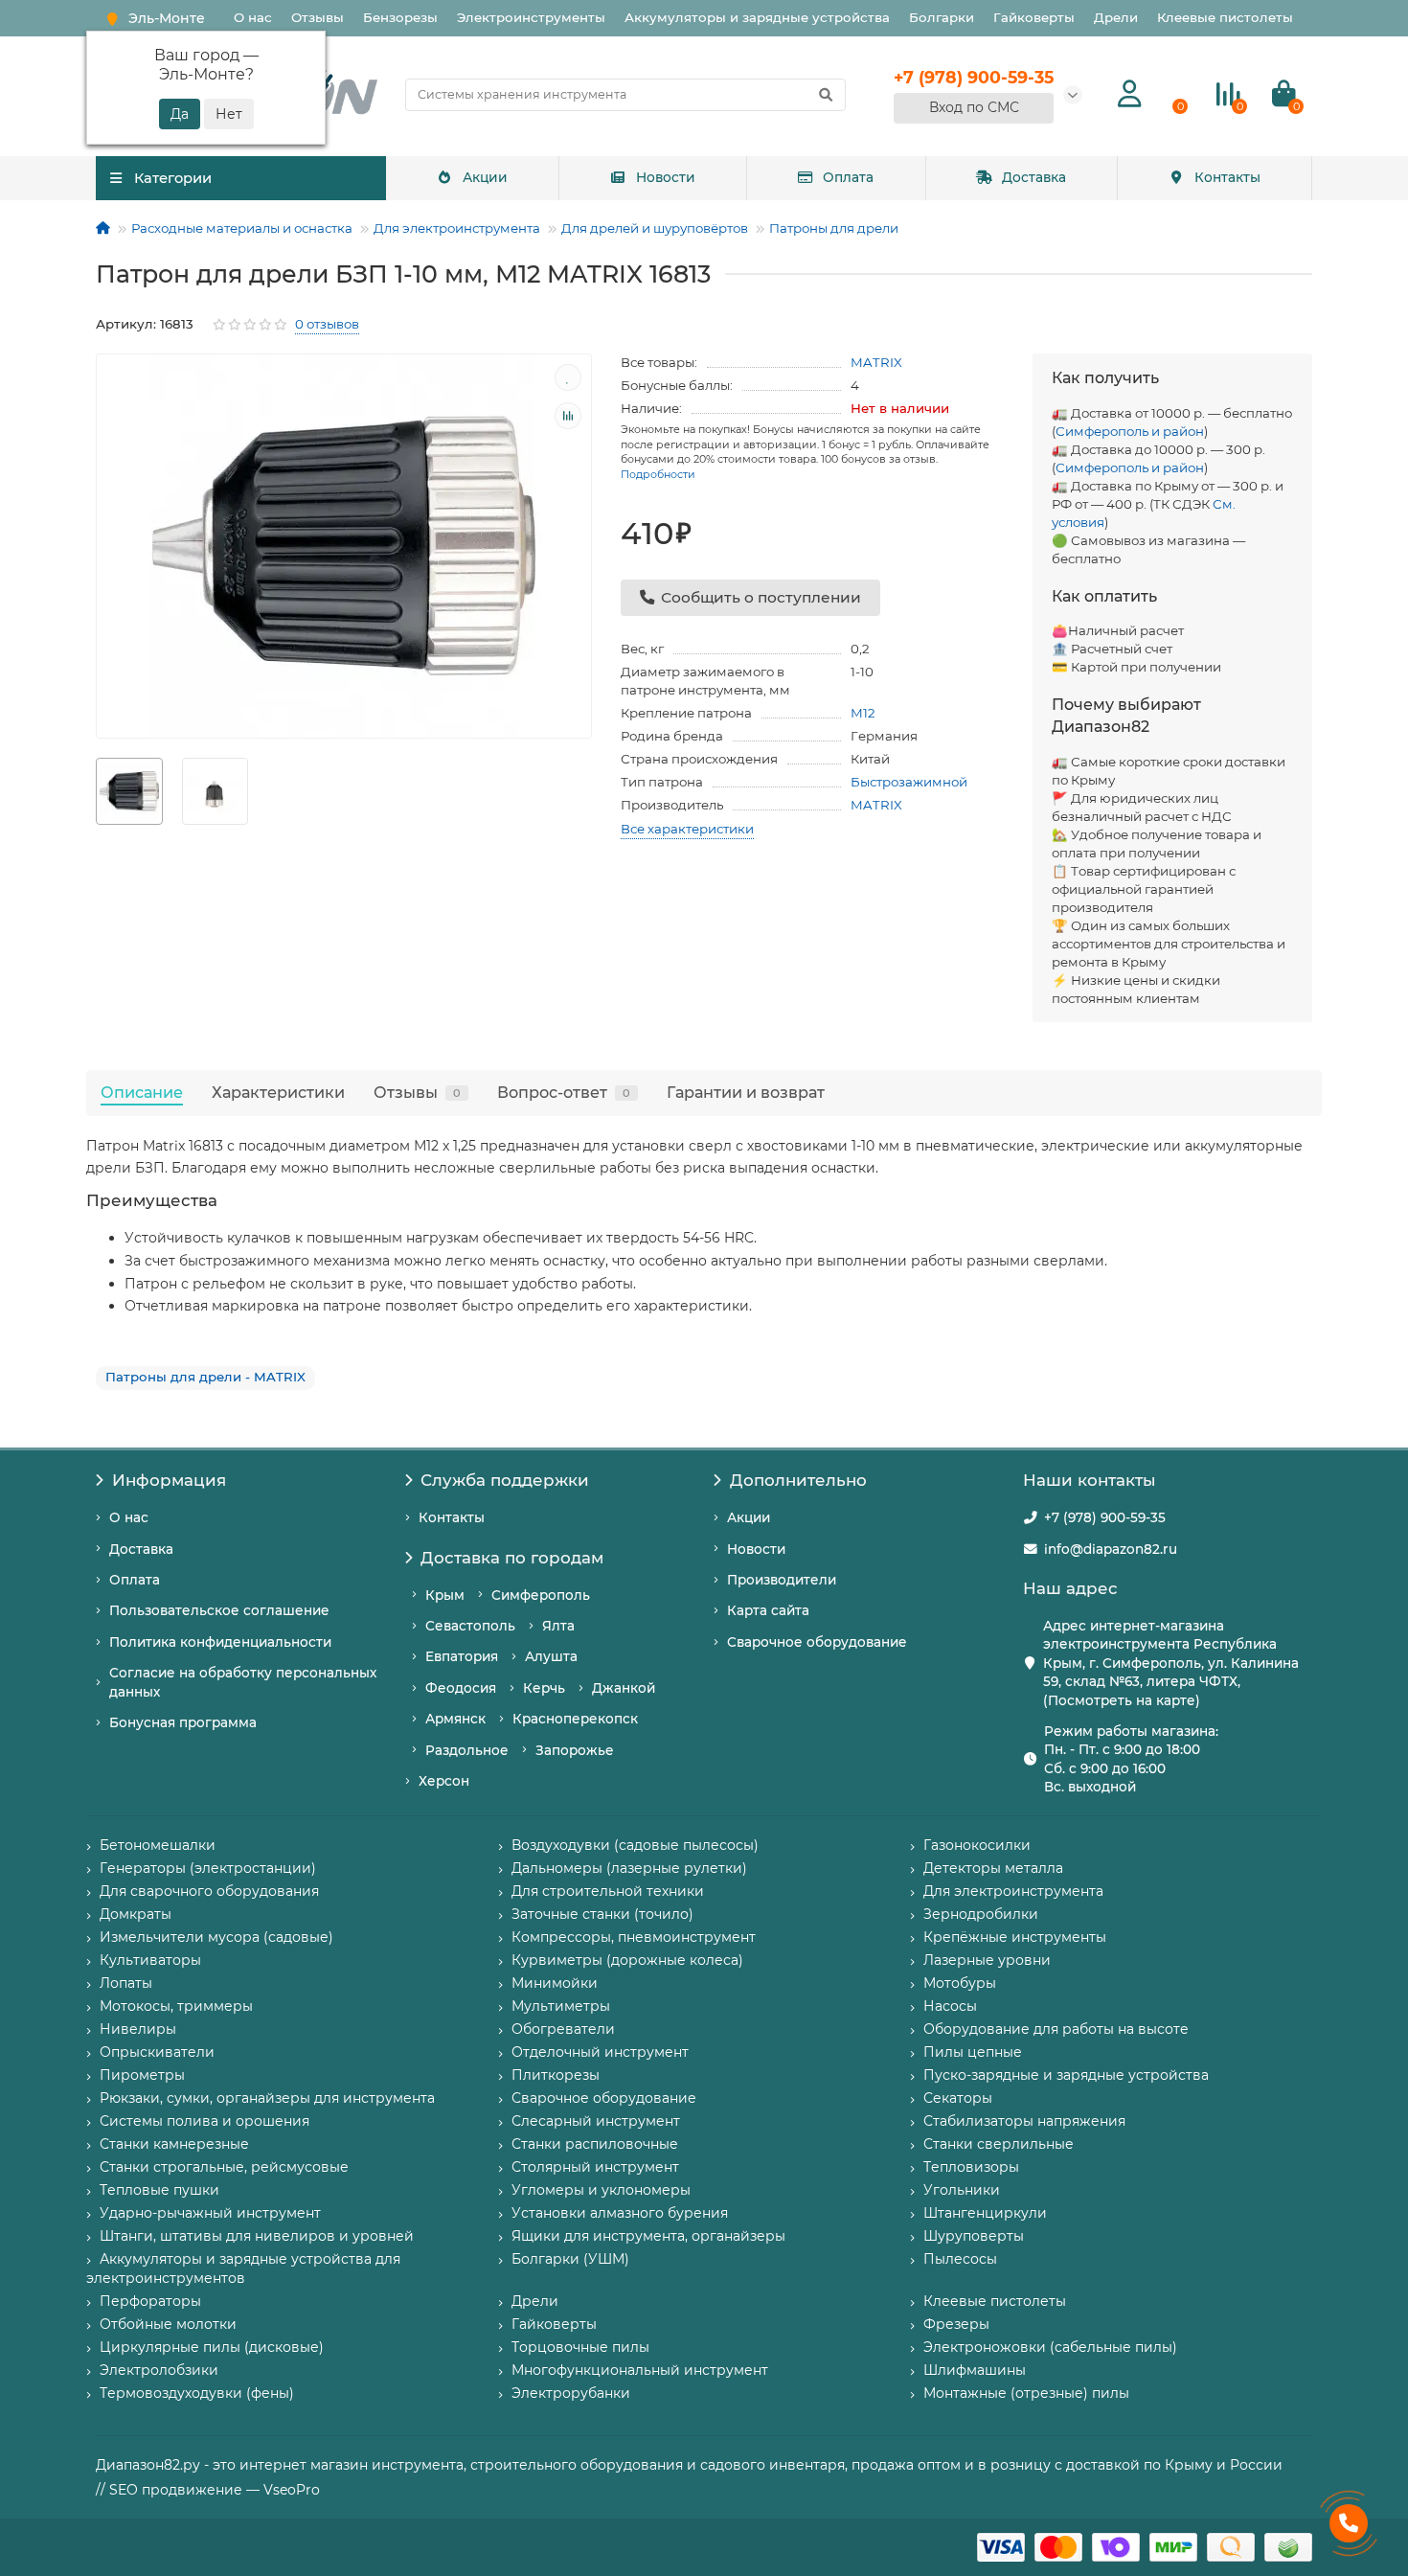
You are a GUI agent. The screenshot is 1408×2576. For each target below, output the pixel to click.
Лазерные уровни (987, 1960)
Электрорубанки (571, 2393)
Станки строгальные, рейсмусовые (224, 2167)
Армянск (455, 1719)
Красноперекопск (575, 1719)
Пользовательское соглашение (219, 1610)
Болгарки (942, 17)
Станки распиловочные (595, 2144)
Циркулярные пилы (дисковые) (212, 2347)
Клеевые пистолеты (1225, 17)
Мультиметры (561, 2006)
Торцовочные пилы (580, 2347)
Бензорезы (400, 17)
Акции (485, 177)
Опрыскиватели (157, 2052)
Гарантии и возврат (746, 1092)
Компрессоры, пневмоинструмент (634, 1937)
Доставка (1034, 177)
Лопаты (126, 1983)
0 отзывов (327, 324)
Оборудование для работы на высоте (1056, 2029)
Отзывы (318, 17)
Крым (445, 1595)
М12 (863, 713)
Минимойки (555, 1983)
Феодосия (461, 1688)
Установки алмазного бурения (620, 2213)
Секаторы (958, 2098)
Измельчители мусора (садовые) (216, 1937)
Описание (142, 1092)
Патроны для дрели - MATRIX (205, 1377)
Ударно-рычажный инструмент (210, 2213)
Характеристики (278, 1092)
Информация (169, 1480)
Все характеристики (687, 829)
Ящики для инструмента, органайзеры (648, 2236)
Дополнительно (798, 1480)
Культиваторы (150, 1960)
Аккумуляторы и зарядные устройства (757, 17)
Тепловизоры (971, 2167)
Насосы (950, 2006)
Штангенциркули (985, 2213)
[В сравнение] (568, 416)
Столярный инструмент (595, 2167)
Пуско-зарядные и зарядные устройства (1066, 2075)
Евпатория (462, 1656)
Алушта (551, 1656)
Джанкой (624, 1688)
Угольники (962, 2190)
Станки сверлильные (999, 2144)
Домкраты (136, 1914)
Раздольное (467, 1750)
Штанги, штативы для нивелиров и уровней (257, 2236)
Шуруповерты (974, 2236)
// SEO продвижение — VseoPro (208, 2490)
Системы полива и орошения (204, 2121)
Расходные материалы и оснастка (242, 228)
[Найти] (826, 95)
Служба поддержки (505, 1480)
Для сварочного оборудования (209, 1891)
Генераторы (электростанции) (208, 1868)
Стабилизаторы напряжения (1024, 2121)
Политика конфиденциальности (220, 1642)
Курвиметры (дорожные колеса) (627, 1960)
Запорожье (575, 1750)
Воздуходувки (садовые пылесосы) (635, 1845)
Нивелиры (138, 2029)
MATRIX (876, 362)
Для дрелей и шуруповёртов (655, 228)
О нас (253, 17)
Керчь (544, 1688)
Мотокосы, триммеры (176, 2006)
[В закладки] (568, 377)
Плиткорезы (556, 2075)
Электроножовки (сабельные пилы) (1050, 2347)
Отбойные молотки (168, 2324)
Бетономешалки (158, 1845)
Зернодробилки (981, 1914)
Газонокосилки (977, 1845)
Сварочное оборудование (817, 1642)
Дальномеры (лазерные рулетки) (629, 1868)
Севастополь (470, 1626)
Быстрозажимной (909, 782)
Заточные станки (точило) (602, 1914)
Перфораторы (150, 2301)
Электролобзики (159, 2370)
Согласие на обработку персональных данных (243, 1682)
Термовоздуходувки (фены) (197, 2393)
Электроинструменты (531, 17)
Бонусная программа (183, 1722)
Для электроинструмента (457, 228)
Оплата (848, 177)
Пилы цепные (973, 2052)
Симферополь (541, 1595)
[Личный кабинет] (1130, 94)
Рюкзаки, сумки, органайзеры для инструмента (267, 2098)
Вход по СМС (974, 107)
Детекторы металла (993, 1868)
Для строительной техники (608, 1891)
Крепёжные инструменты (1015, 1937)
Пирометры (142, 2075)
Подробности (658, 474)
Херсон (444, 1781)
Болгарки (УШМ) (570, 2259)
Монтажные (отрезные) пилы (1026, 2393)
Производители (782, 1580)
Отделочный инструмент (600, 2052)
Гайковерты (1034, 17)
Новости (666, 177)
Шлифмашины (975, 2370)
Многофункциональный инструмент (640, 2370)
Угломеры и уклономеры (601, 2190)
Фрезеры (956, 2324)
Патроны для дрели (834, 228)
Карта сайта (768, 1610)
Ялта (558, 1626)
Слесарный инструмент (596, 2121)
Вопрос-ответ (564, 1092)
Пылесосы (960, 2259)
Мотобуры (960, 1983)
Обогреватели (563, 2029)
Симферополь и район (1130, 431)
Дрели (1116, 17)
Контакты (1227, 177)
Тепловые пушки (159, 2190)
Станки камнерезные (174, 2144)
